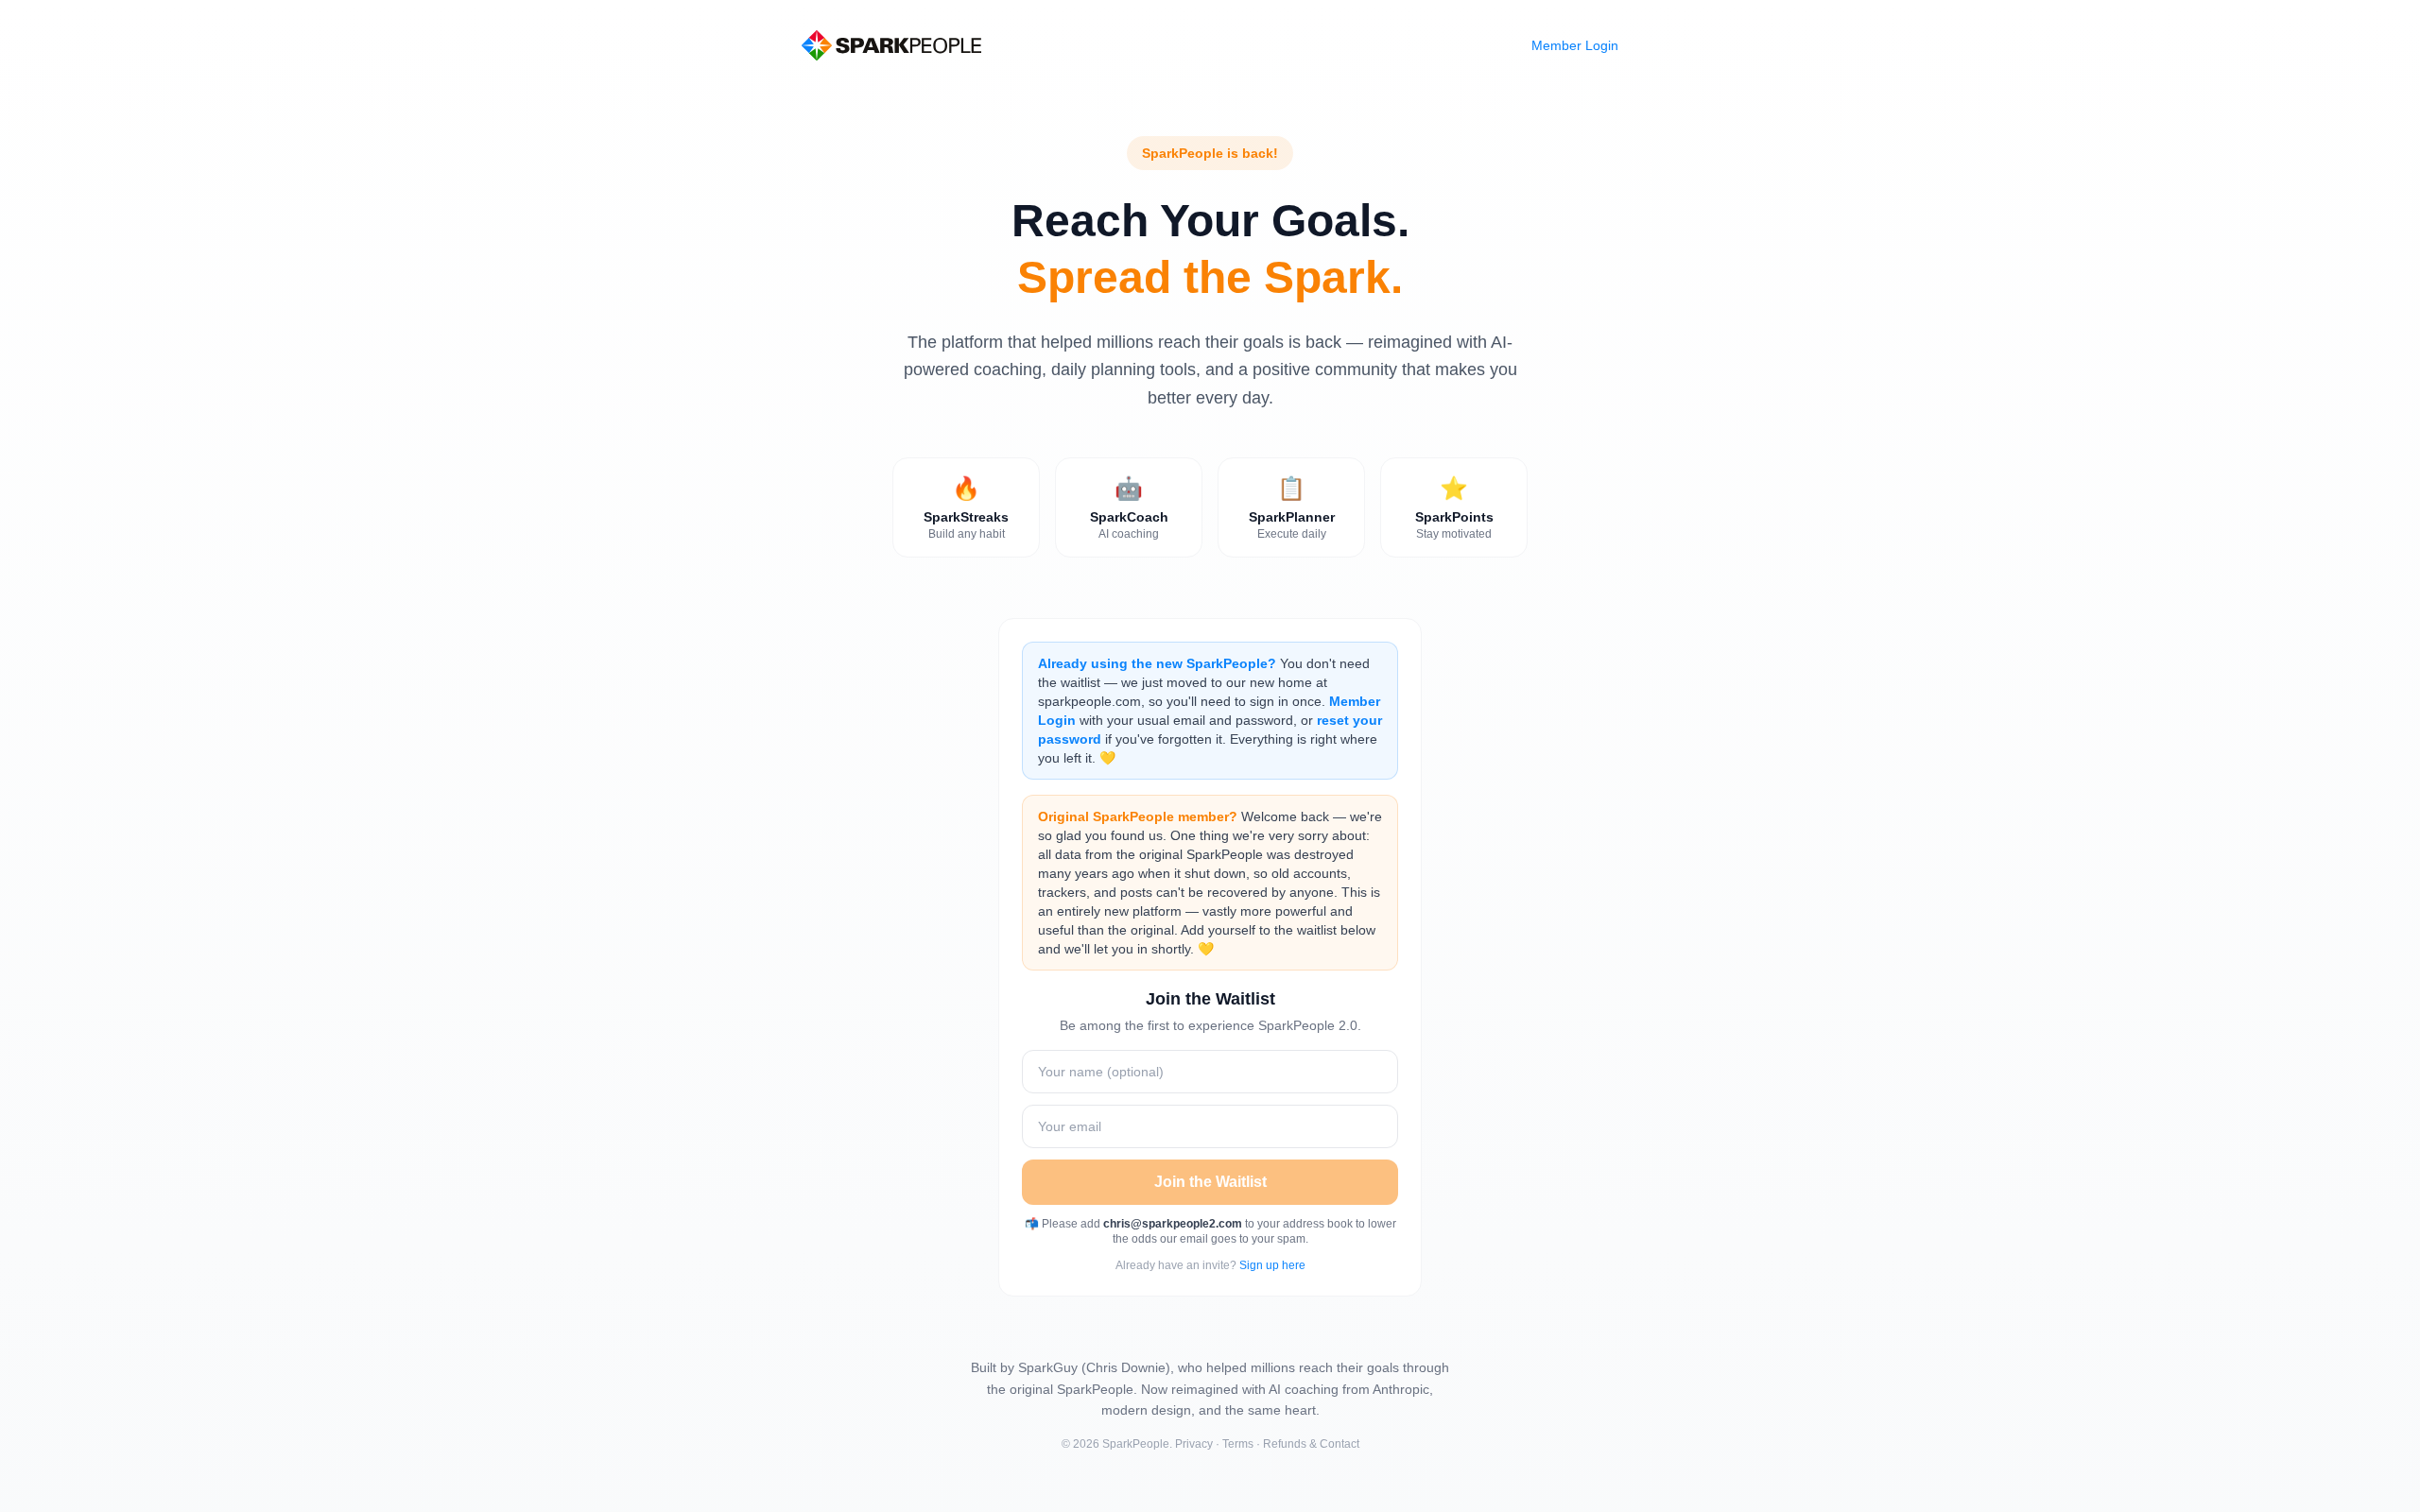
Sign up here (1272, 1265)
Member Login (1575, 45)
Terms (1238, 1444)
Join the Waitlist (1210, 1182)
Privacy (1194, 1444)
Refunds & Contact (1311, 1444)
